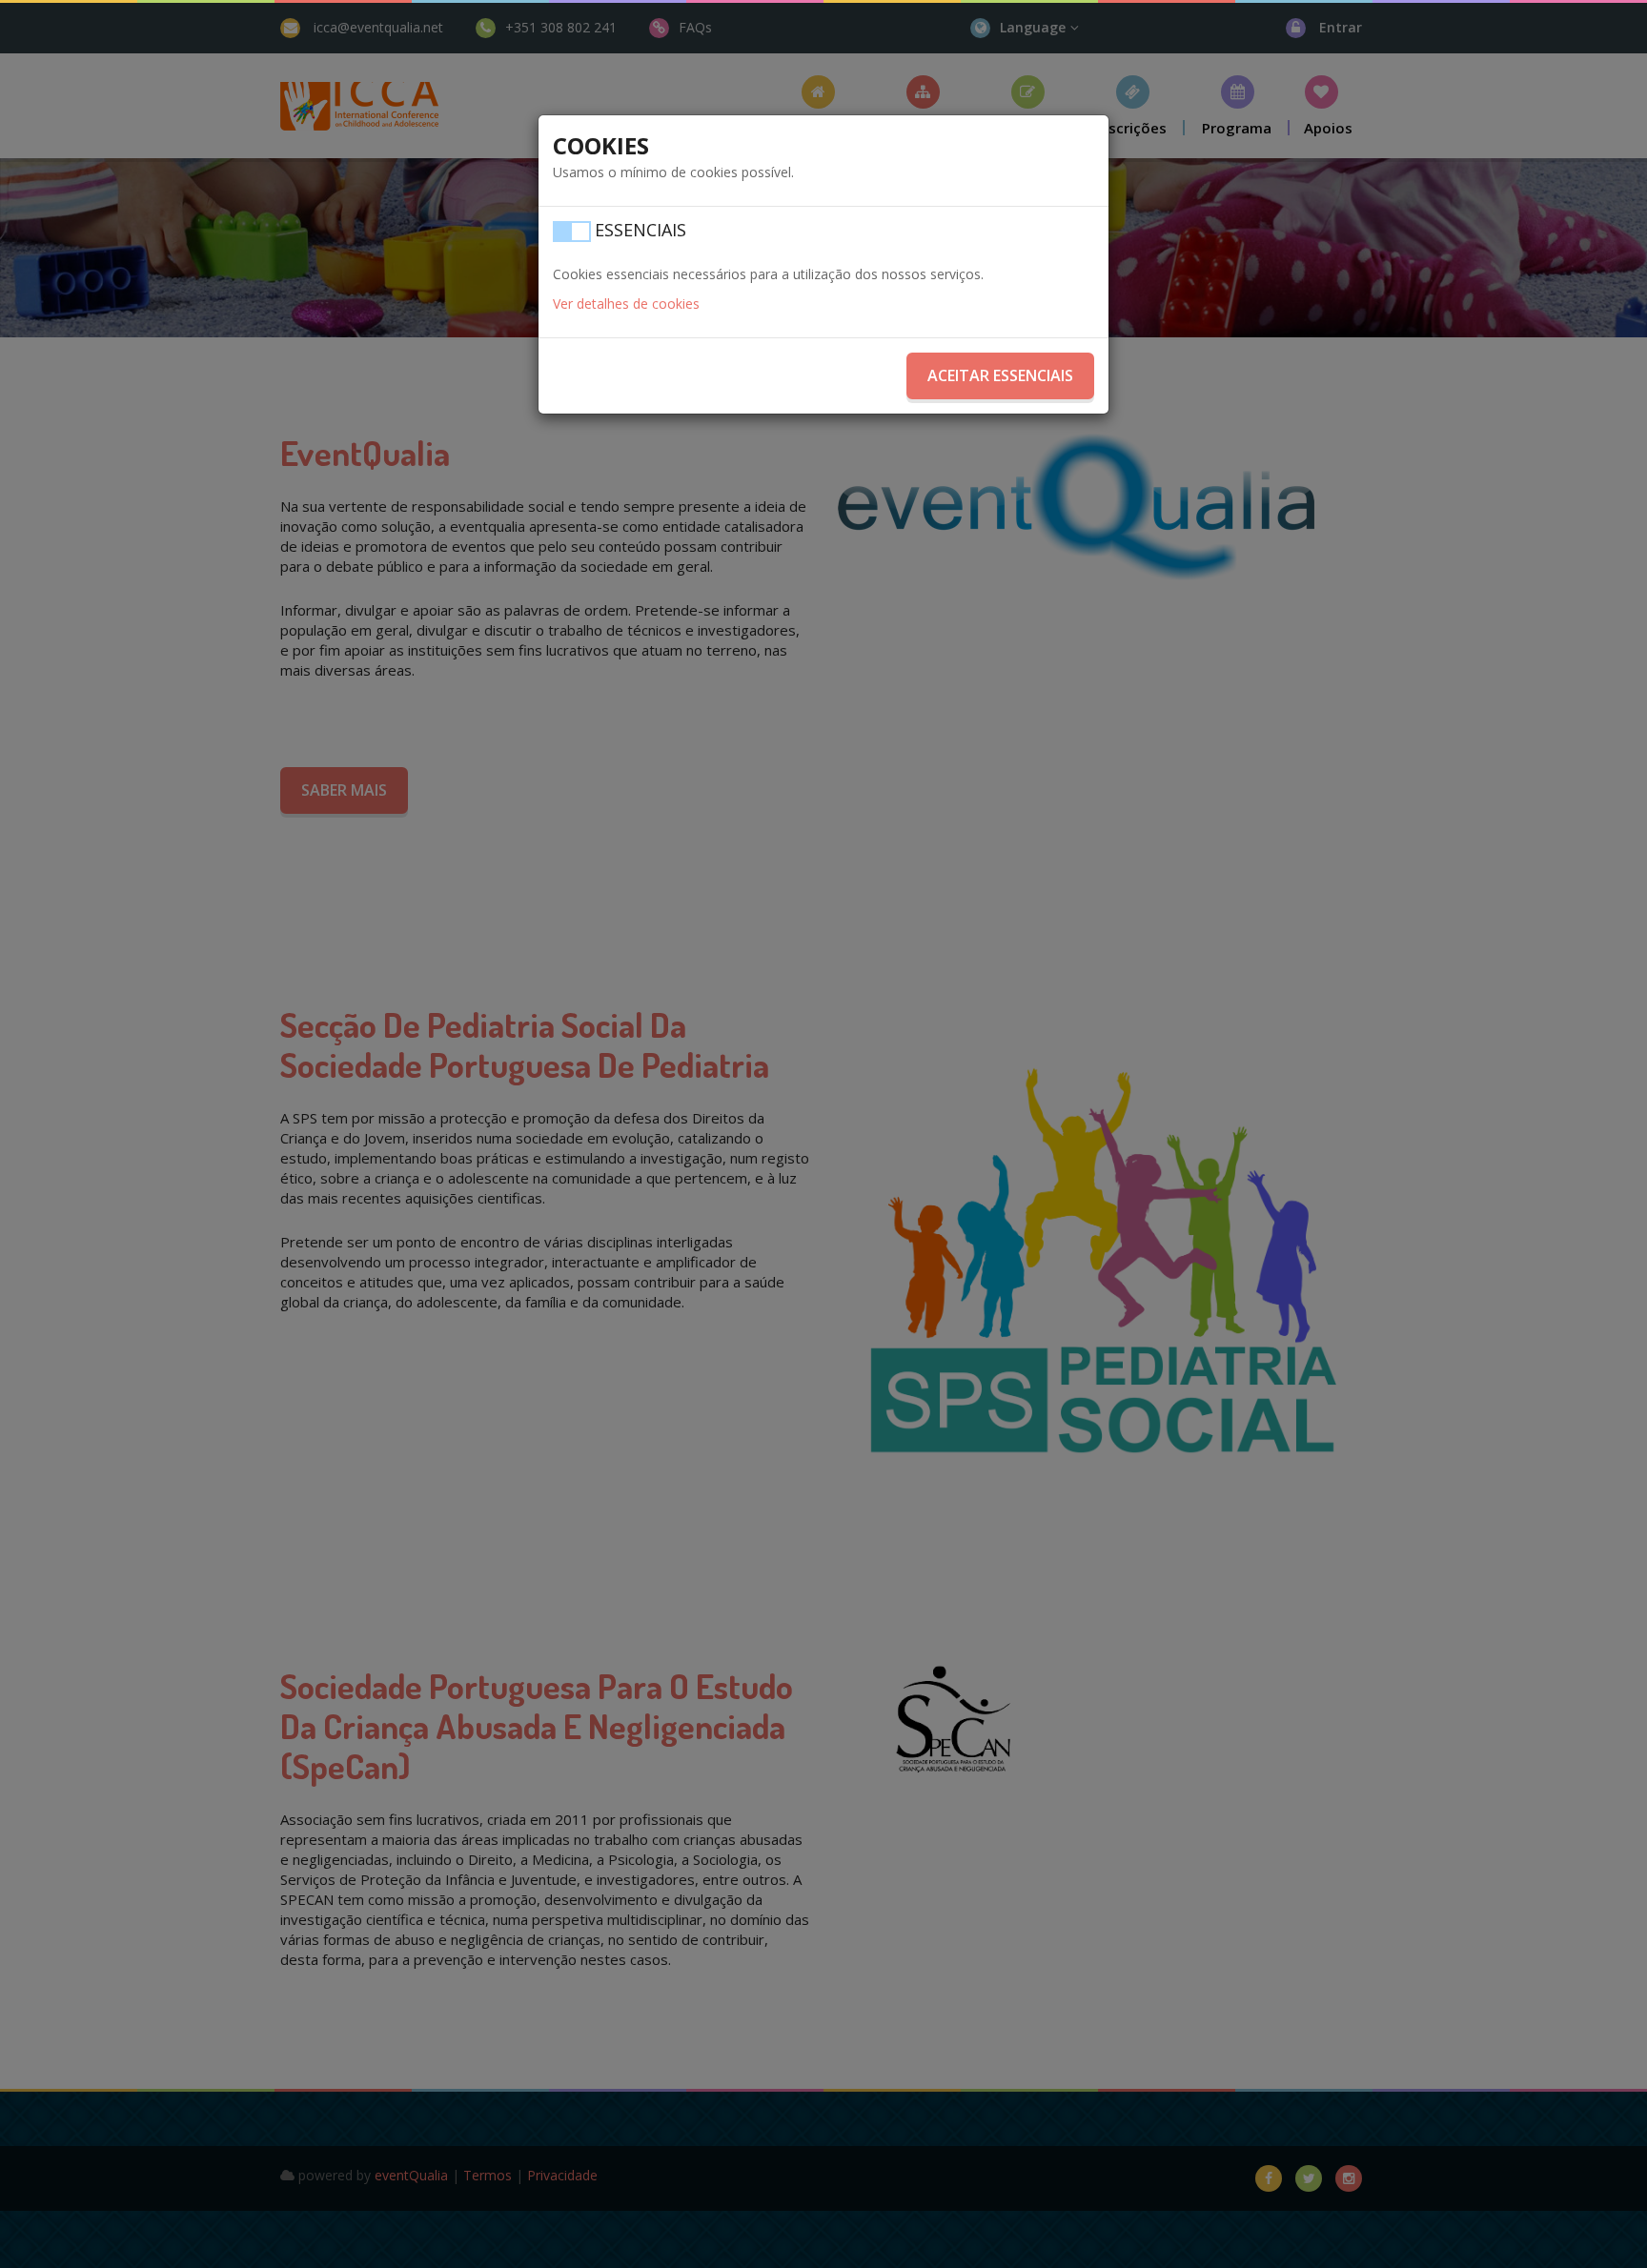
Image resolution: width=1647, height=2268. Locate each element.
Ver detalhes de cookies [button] (626, 304)
